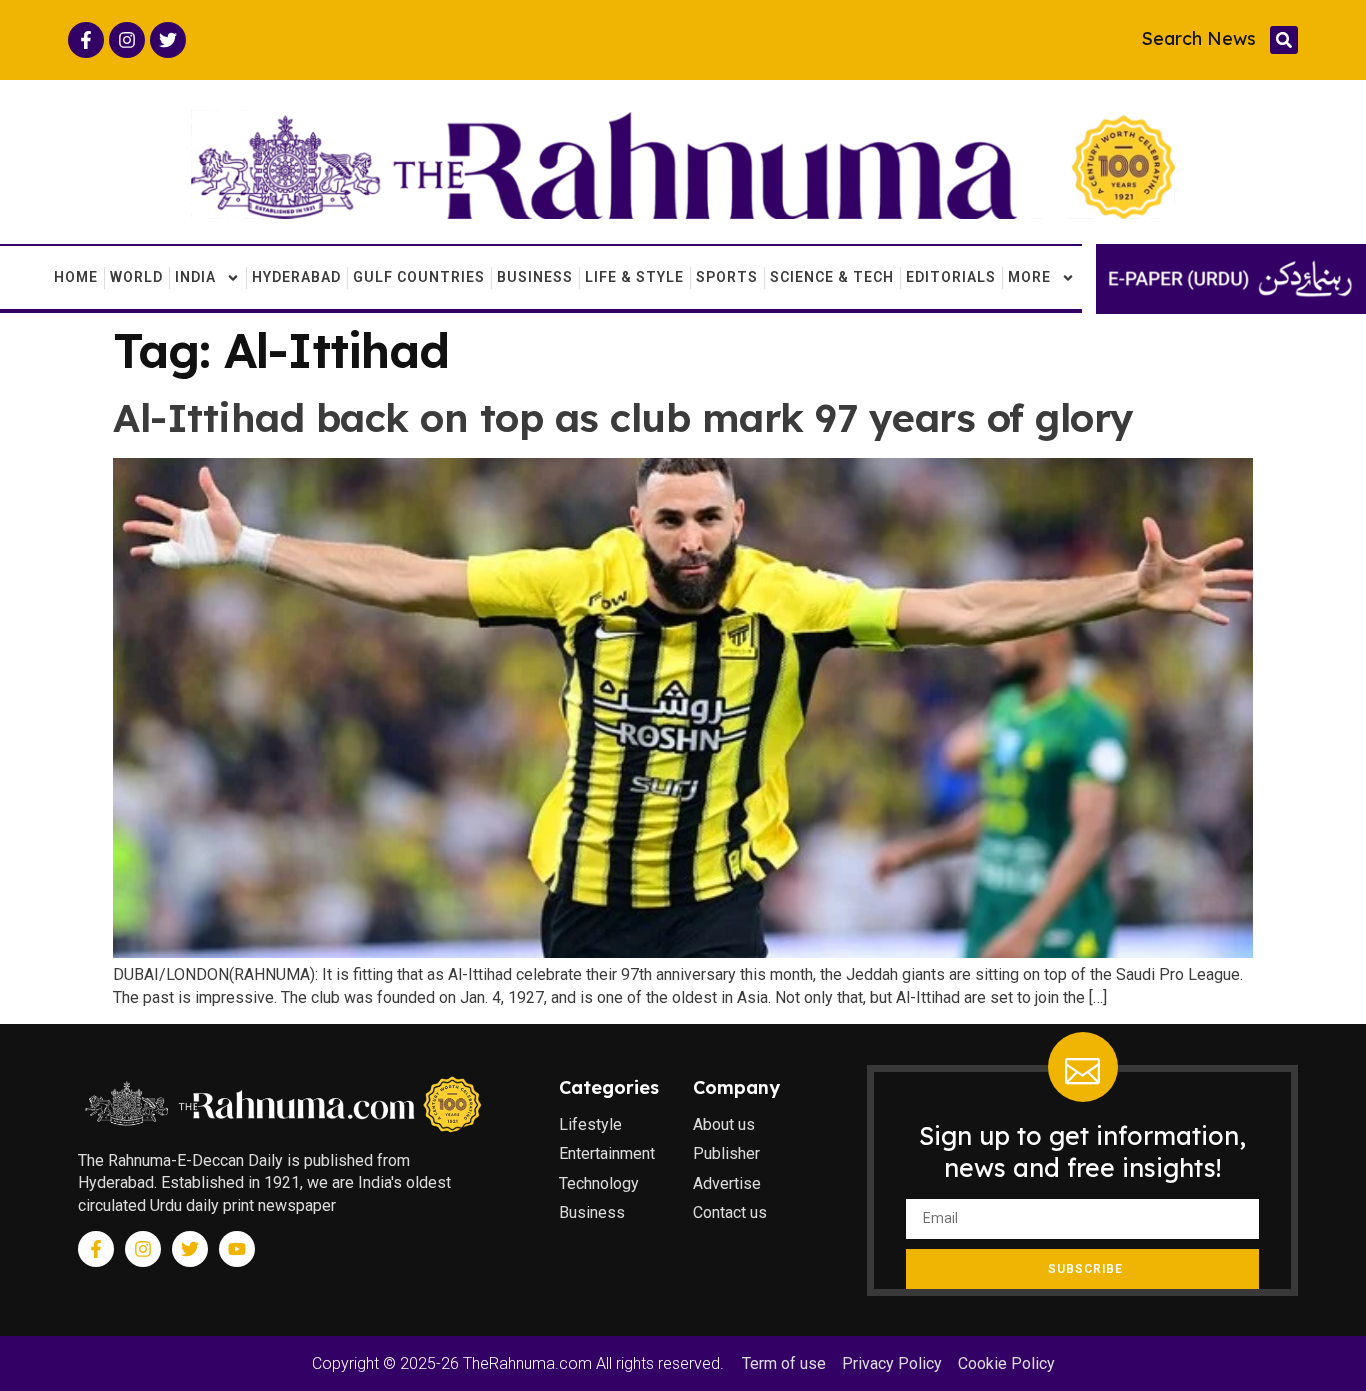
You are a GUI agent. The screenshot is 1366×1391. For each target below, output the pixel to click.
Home (76, 277)
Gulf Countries (419, 277)
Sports (727, 277)
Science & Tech (832, 277)
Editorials (951, 277)
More (1029, 277)
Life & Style (634, 277)
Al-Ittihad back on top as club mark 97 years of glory (623, 417)
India (195, 277)
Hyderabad (296, 277)
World (136, 277)
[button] (1284, 40)
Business (535, 277)
